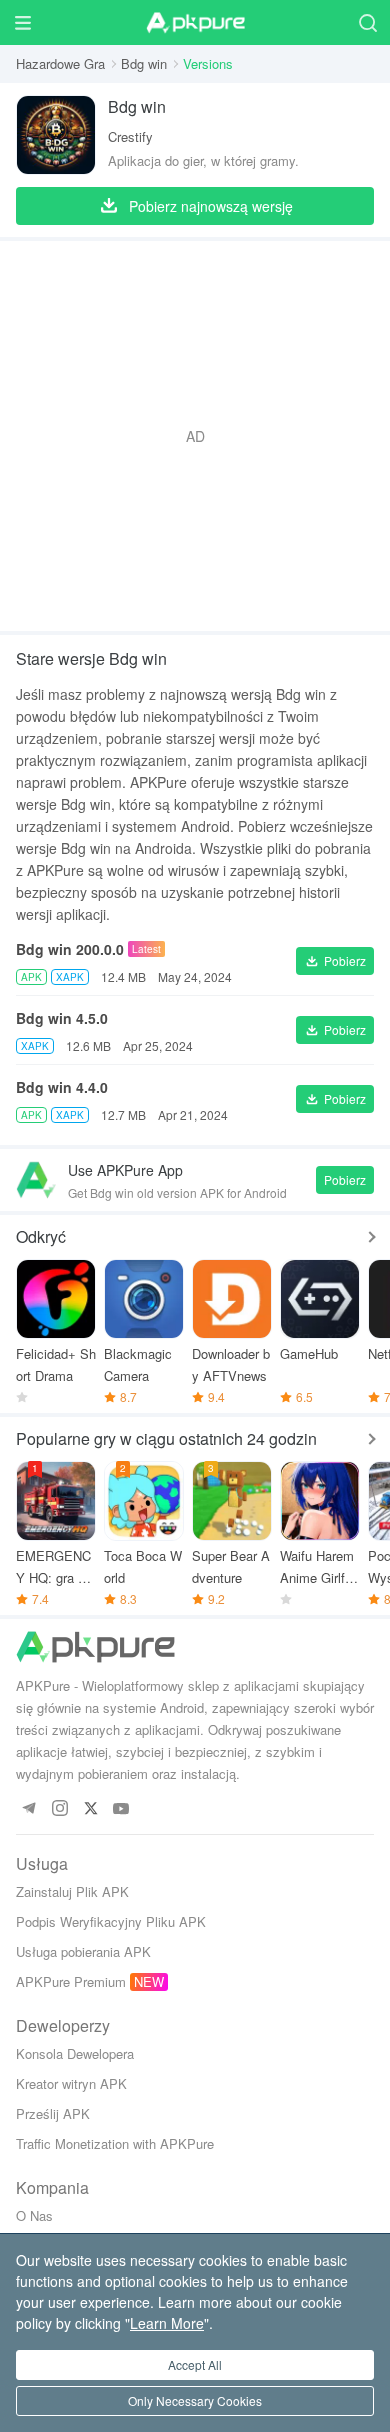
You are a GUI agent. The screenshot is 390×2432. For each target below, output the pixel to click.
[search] (367, 22)
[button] (335, 961)
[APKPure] (195, 23)
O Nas (34, 2215)
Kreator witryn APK (71, 2083)
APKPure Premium (71, 1981)
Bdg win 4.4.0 (62, 1087)
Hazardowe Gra (60, 63)
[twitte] (90, 1809)
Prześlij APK (53, 2113)
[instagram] (59, 1809)
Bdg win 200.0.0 (70, 949)
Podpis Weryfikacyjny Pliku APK (111, 1921)
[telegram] (28, 1809)
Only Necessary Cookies (195, 2400)
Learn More (167, 2323)
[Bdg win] (56, 135)
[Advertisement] (195, 436)
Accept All (195, 2364)
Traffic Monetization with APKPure (115, 2143)
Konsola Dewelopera (75, 2053)
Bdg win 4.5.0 (62, 1018)
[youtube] (121, 1809)
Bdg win (144, 63)
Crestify (130, 136)
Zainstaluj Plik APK (72, 1891)
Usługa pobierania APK (83, 1951)
